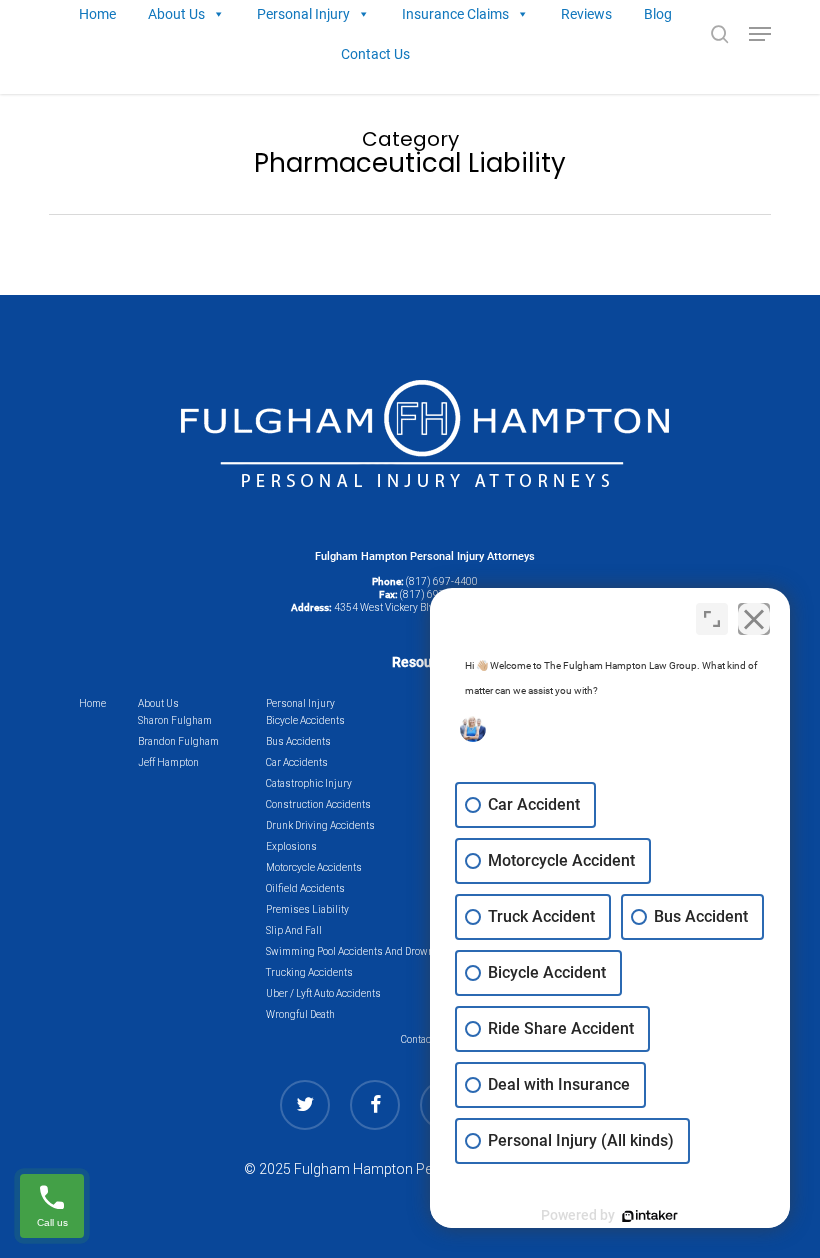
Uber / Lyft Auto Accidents (323, 993)
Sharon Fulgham (175, 720)
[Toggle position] (712, 619)
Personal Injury (300, 703)
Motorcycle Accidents (314, 867)
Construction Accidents (318, 804)
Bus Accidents (298, 741)
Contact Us (375, 54)
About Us (158, 703)
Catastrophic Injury (309, 783)
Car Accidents (297, 762)
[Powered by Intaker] (650, 1216)
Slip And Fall (294, 930)
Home (92, 703)
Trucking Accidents (309, 972)
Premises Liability (307, 909)
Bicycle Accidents (305, 720)
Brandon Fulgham (178, 741)
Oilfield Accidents (305, 888)
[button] (760, 34)
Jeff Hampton (168, 762)
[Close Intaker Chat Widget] (754, 619)
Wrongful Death (300, 1014)
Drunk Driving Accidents (320, 825)
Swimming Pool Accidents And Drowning (357, 951)
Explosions (291, 846)
